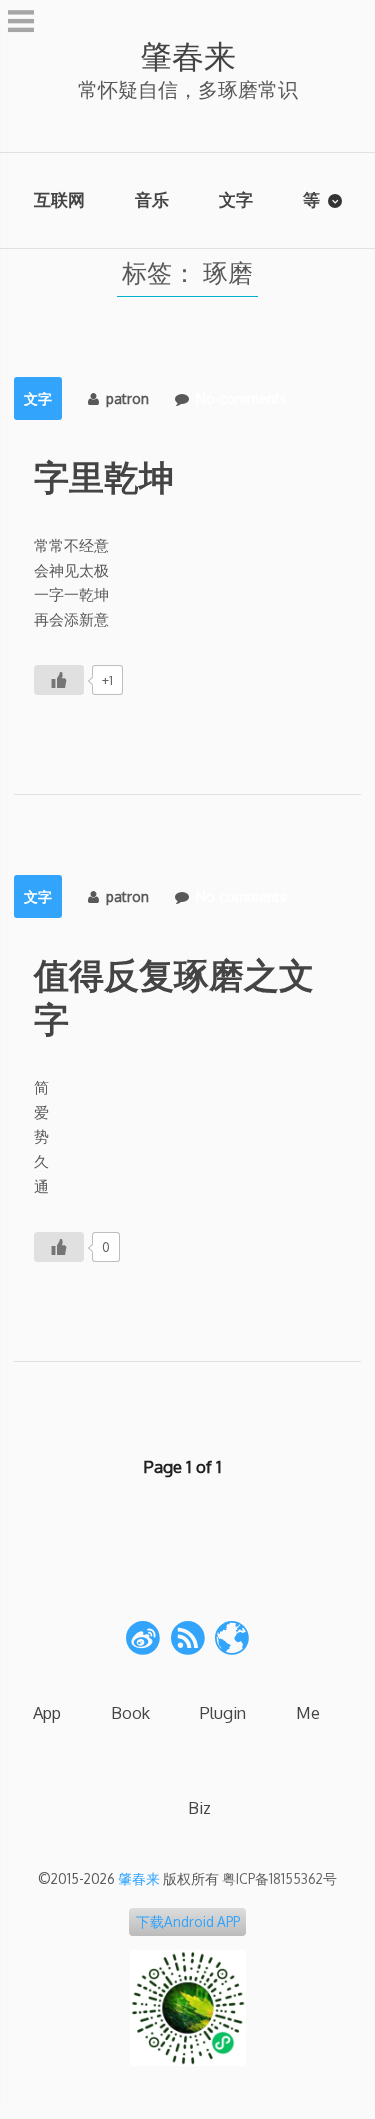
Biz (199, 1807)
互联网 (59, 199)
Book (130, 1712)
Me (308, 1712)
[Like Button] (59, 680)
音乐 (152, 199)
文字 (236, 199)
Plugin (223, 1712)
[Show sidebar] (21, 24)
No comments (241, 398)
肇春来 (188, 55)
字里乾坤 (104, 476)
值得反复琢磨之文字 (174, 996)
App (47, 1712)
